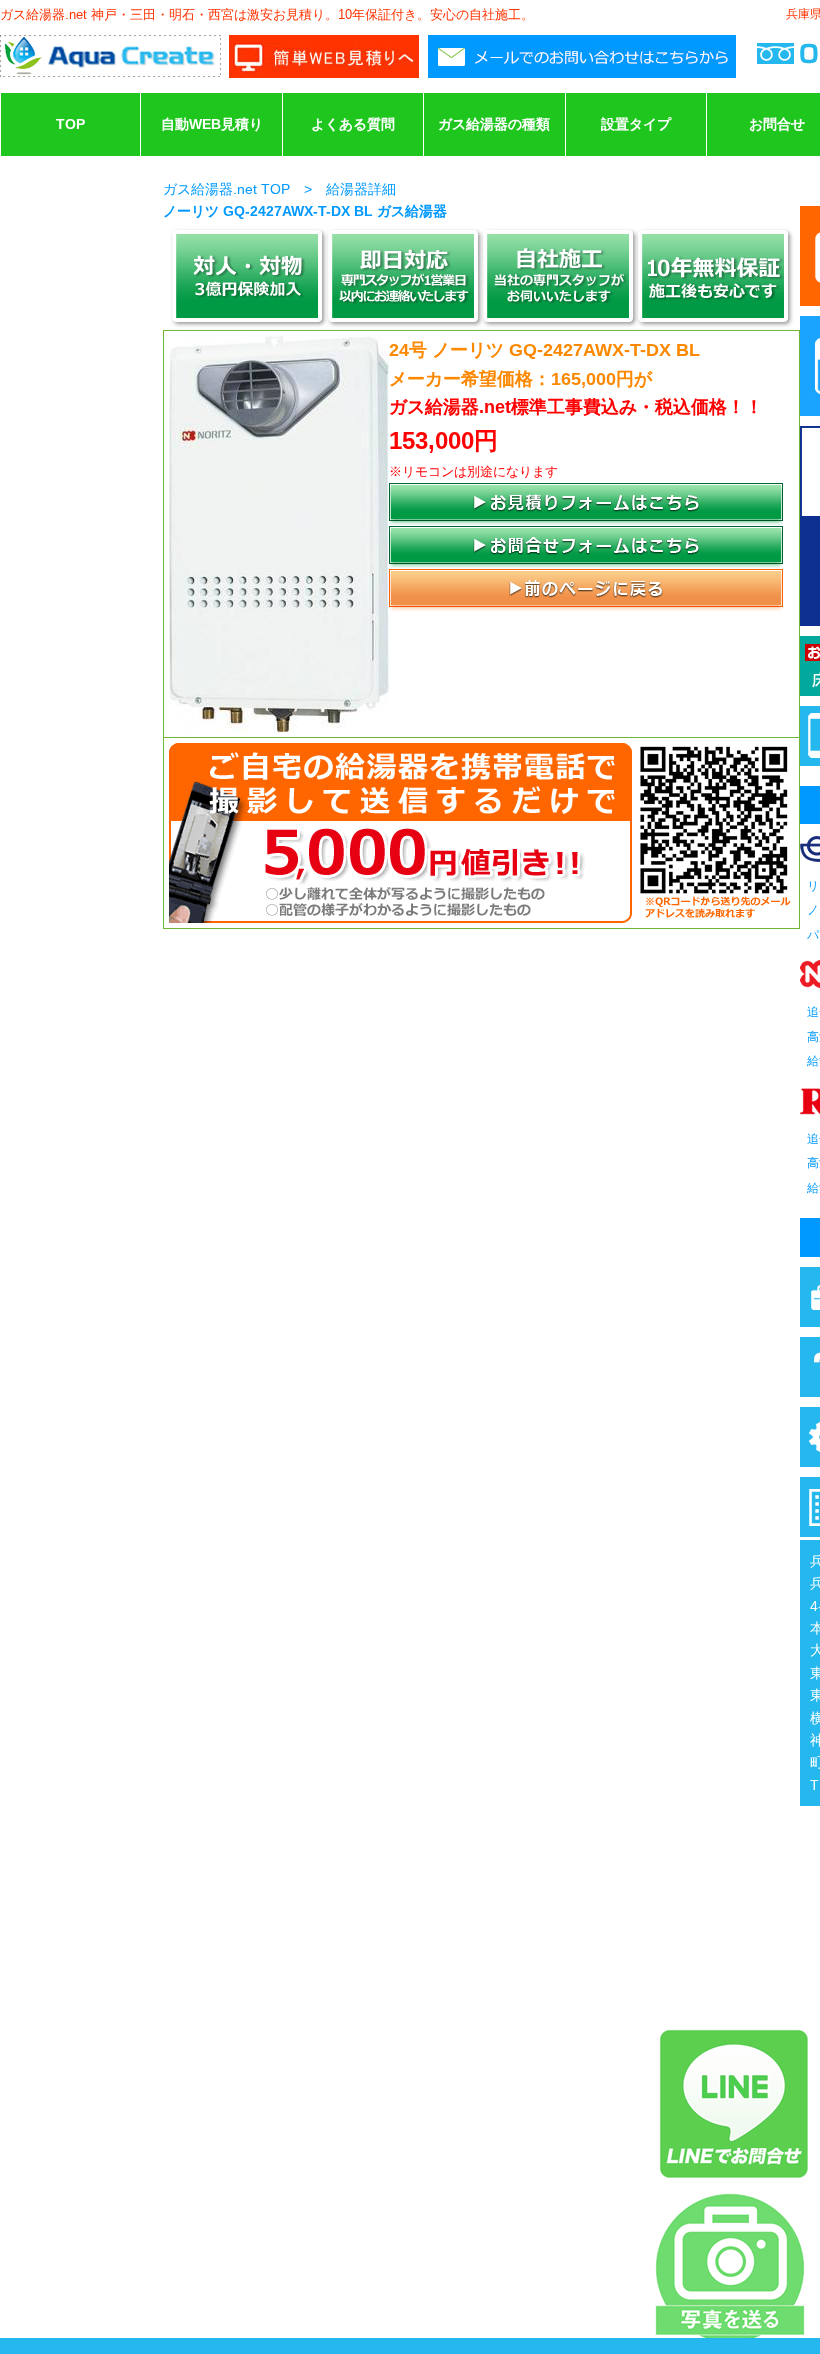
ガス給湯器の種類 (494, 124)
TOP (70, 124)
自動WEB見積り (212, 124)
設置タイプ (636, 124)
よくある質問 (353, 124)
